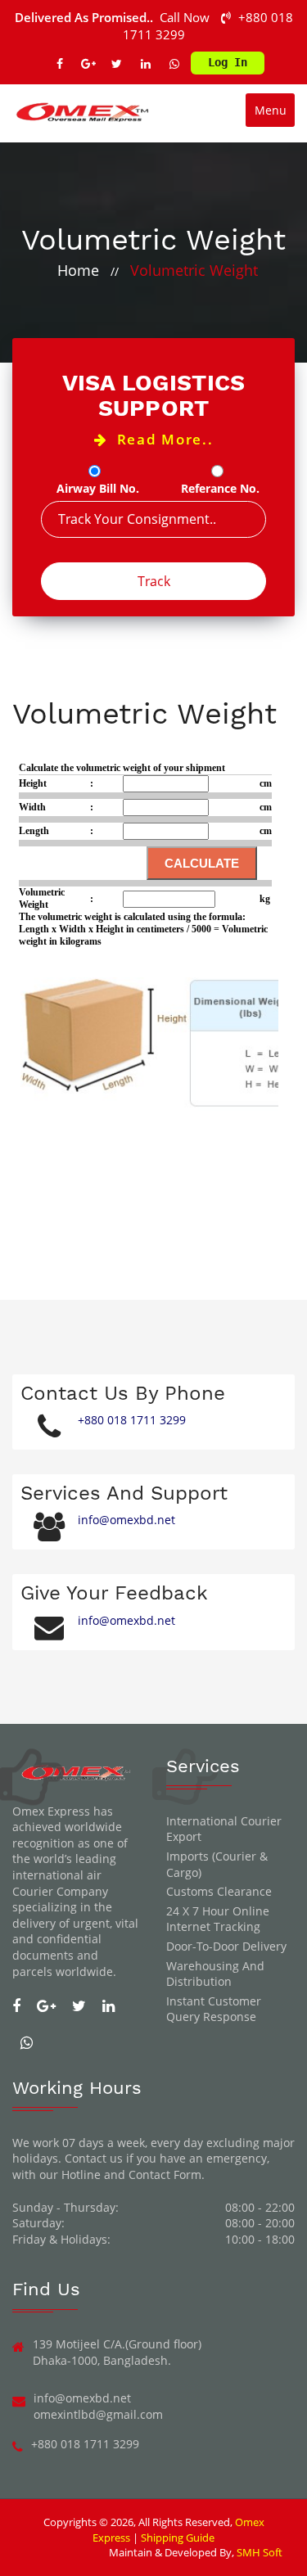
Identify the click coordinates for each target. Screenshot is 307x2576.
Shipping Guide (178, 2538)
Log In (228, 62)
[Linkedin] (146, 64)
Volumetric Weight (194, 270)
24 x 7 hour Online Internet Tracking (218, 1919)
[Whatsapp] (174, 64)
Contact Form (165, 2174)
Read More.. (160, 439)
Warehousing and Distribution (215, 1974)
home (78, 270)
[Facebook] (60, 64)
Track (154, 581)
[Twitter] (117, 64)
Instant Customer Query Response (214, 2009)
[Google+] (88, 64)
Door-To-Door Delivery (226, 1946)
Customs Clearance (219, 1891)
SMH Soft (260, 2552)
